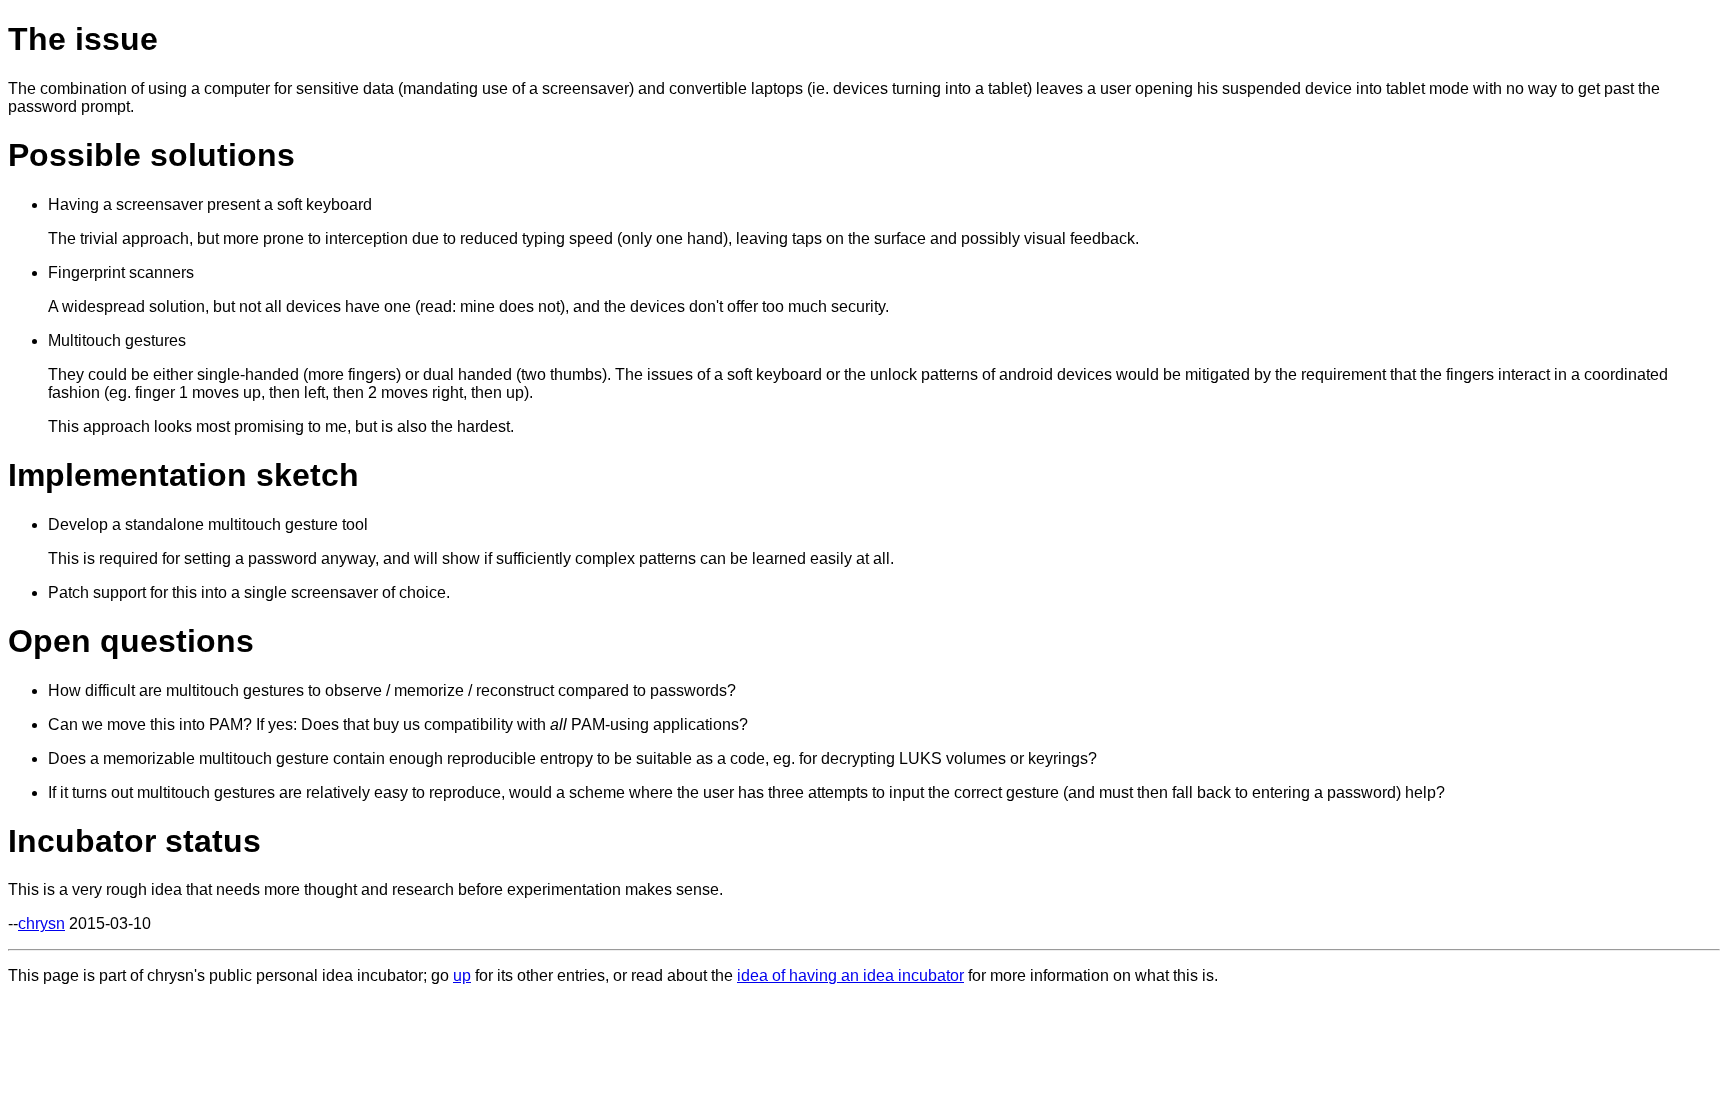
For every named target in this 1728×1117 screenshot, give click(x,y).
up (462, 975)
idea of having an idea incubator (850, 975)
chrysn (41, 923)
